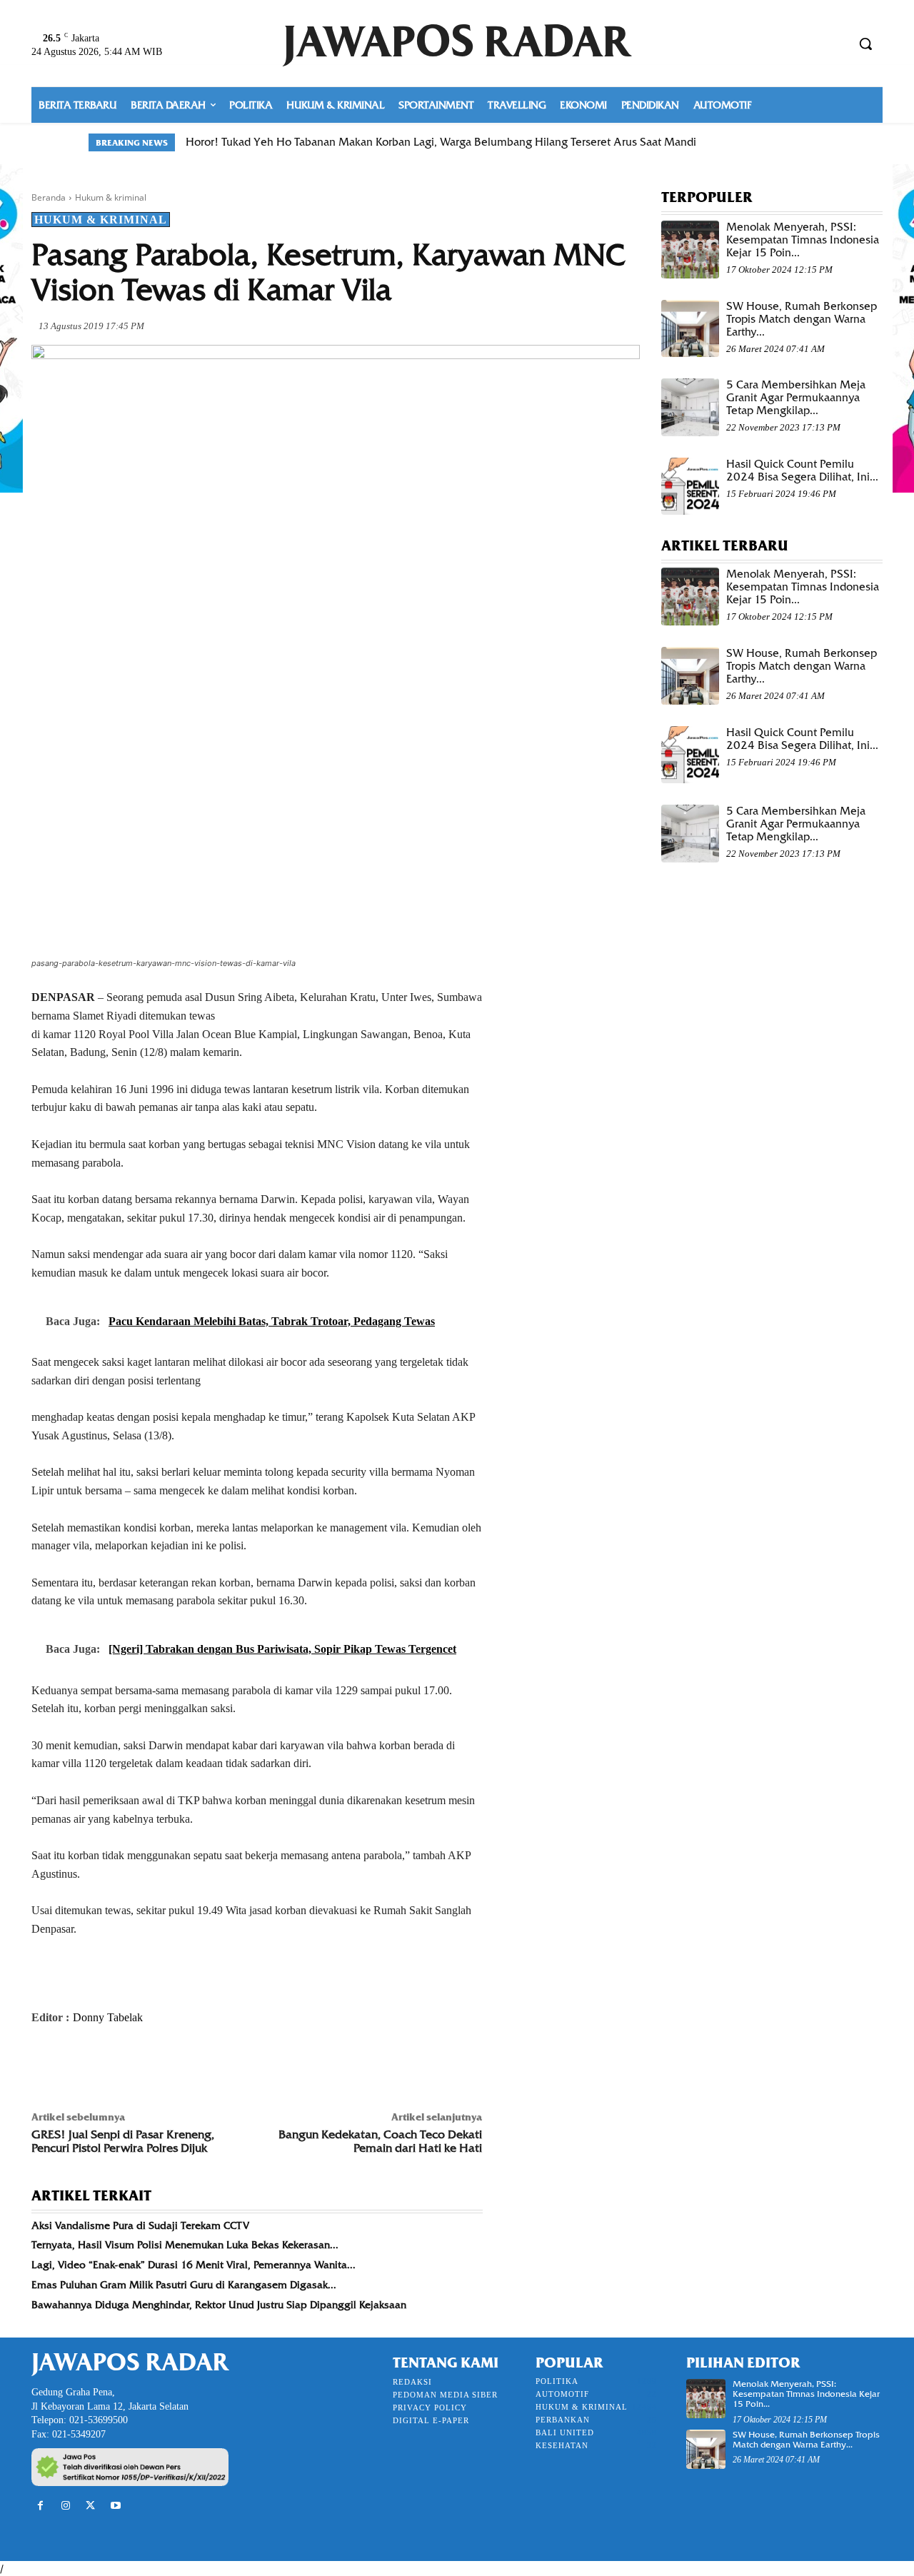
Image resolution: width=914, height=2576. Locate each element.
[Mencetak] (210, 2065)
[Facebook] (46, 2065)
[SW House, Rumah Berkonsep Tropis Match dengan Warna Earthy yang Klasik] (690, 329)
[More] (243, 2065)
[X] (79, 2065)
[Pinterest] (111, 2065)
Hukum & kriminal (111, 197)
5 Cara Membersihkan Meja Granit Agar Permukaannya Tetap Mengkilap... (796, 398)
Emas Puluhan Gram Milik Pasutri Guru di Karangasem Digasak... (184, 2285)
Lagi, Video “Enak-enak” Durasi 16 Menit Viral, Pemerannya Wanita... (194, 2265)
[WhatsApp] (144, 2065)
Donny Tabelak (108, 2017)
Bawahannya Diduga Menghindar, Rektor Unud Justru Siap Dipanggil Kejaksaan (219, 2305)
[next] (817, 142)
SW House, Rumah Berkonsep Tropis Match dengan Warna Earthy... (802, 319)
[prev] (794, 142)
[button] (865, 44)
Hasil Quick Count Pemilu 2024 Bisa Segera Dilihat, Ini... (802, 471)
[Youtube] (116, 2506)
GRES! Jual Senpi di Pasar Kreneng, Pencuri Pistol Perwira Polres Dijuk (123, 2141)
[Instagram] (65, 2506)
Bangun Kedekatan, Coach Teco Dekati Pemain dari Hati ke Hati (380, 2141)
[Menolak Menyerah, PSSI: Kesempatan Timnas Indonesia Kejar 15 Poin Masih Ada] (690, 250)
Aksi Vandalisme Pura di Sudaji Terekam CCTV (140, 2225)
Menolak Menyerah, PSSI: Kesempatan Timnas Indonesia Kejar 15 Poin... (803, 240)
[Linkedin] (177, 2065)
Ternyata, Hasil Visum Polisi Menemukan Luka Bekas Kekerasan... (185, 2245)
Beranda (49, 197)
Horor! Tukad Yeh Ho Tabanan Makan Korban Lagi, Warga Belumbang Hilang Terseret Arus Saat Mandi (441, 142)
